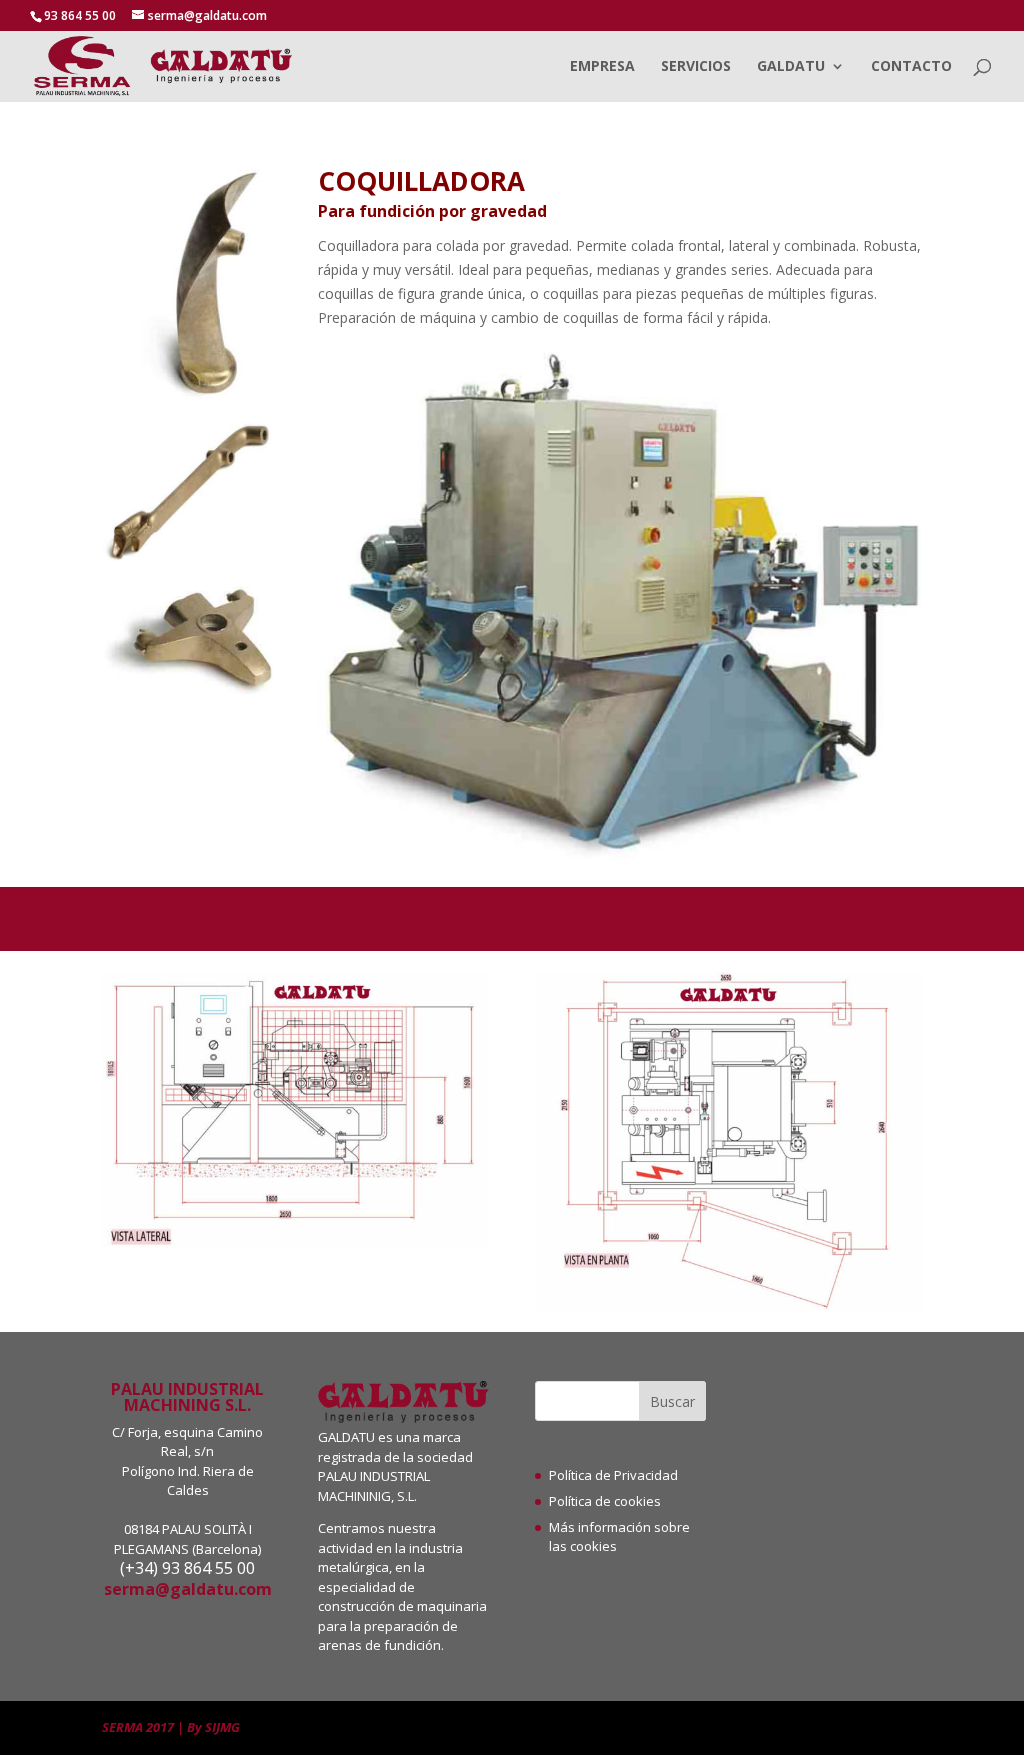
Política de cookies (605, 1501)
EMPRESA (602, 67)
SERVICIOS (696, 67)
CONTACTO (911, 67)
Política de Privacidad (613, 1475)
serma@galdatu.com (188, 1589)
